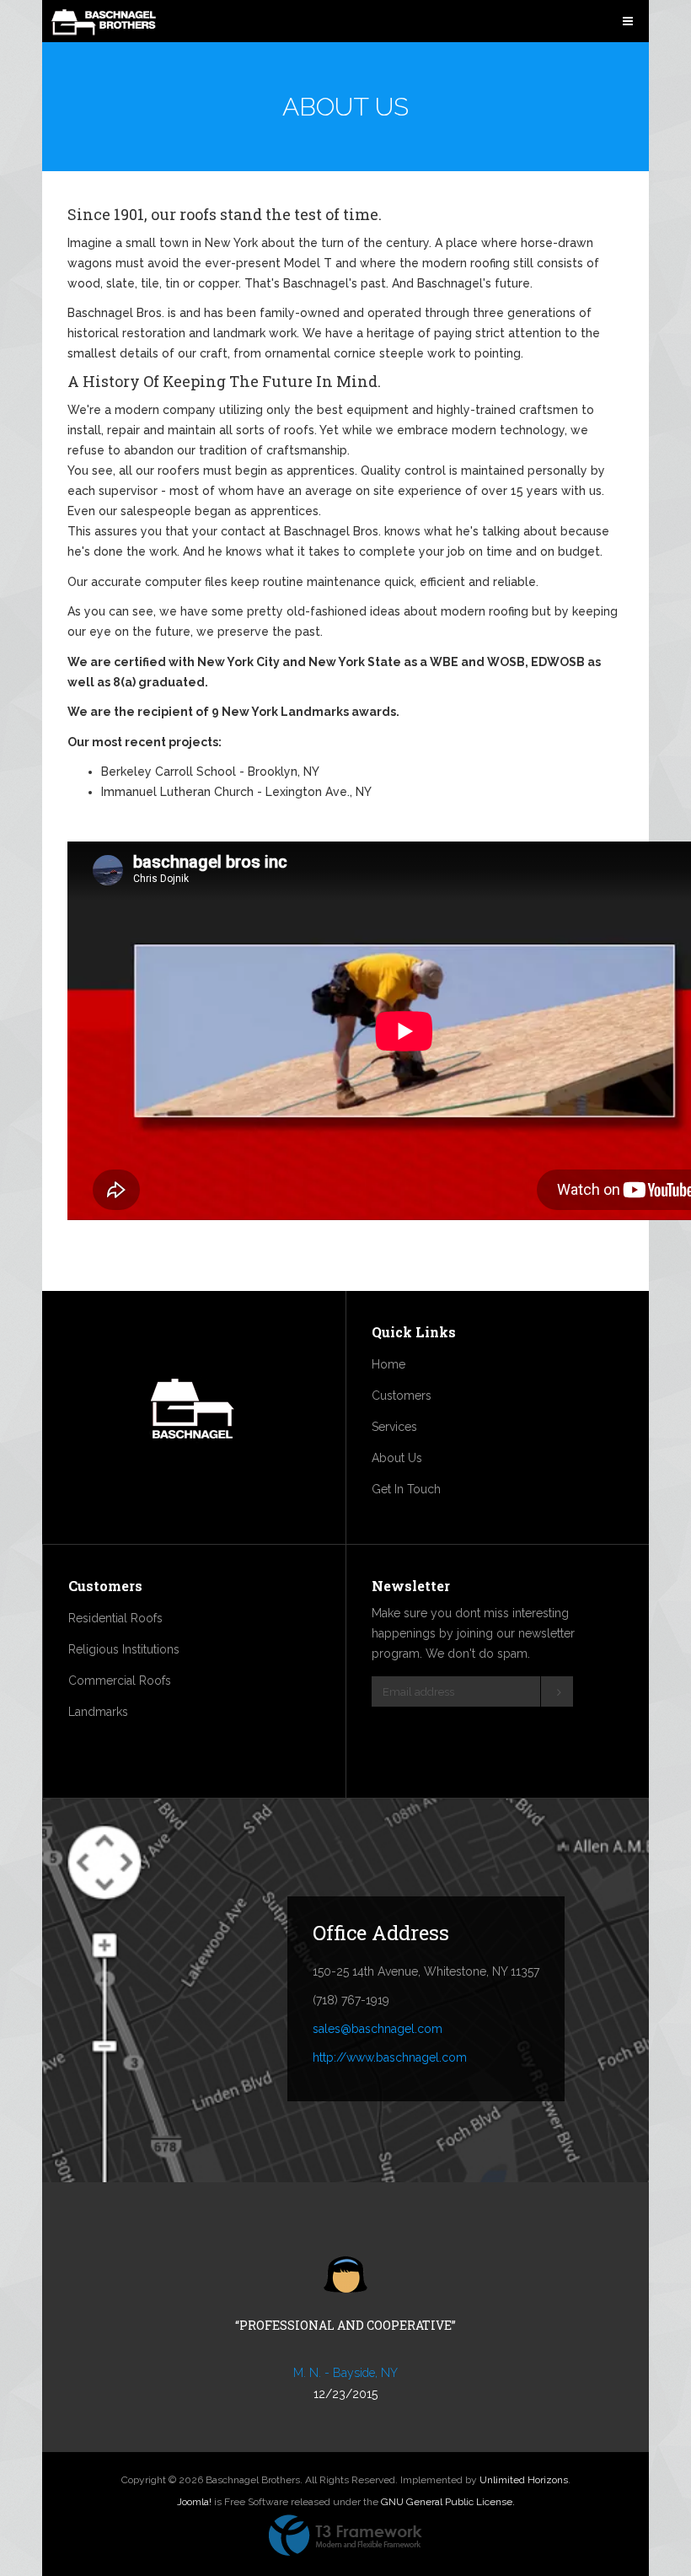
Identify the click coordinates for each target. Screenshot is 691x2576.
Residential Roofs (115, 1618)
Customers (402, 1396)
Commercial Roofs (120, 1681)
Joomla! (194, 2502)
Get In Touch (406, 1489)
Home (388, 1364)
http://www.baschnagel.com (390, 2057)
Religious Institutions (124, 1649)
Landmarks (98, 1712)
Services (394, 1427)
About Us (397, 1458)
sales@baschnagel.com (378, 2029)
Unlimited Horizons (524, 2480)
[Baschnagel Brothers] (104, 23)
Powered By (345, 2536)
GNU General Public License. (448, 2502)
